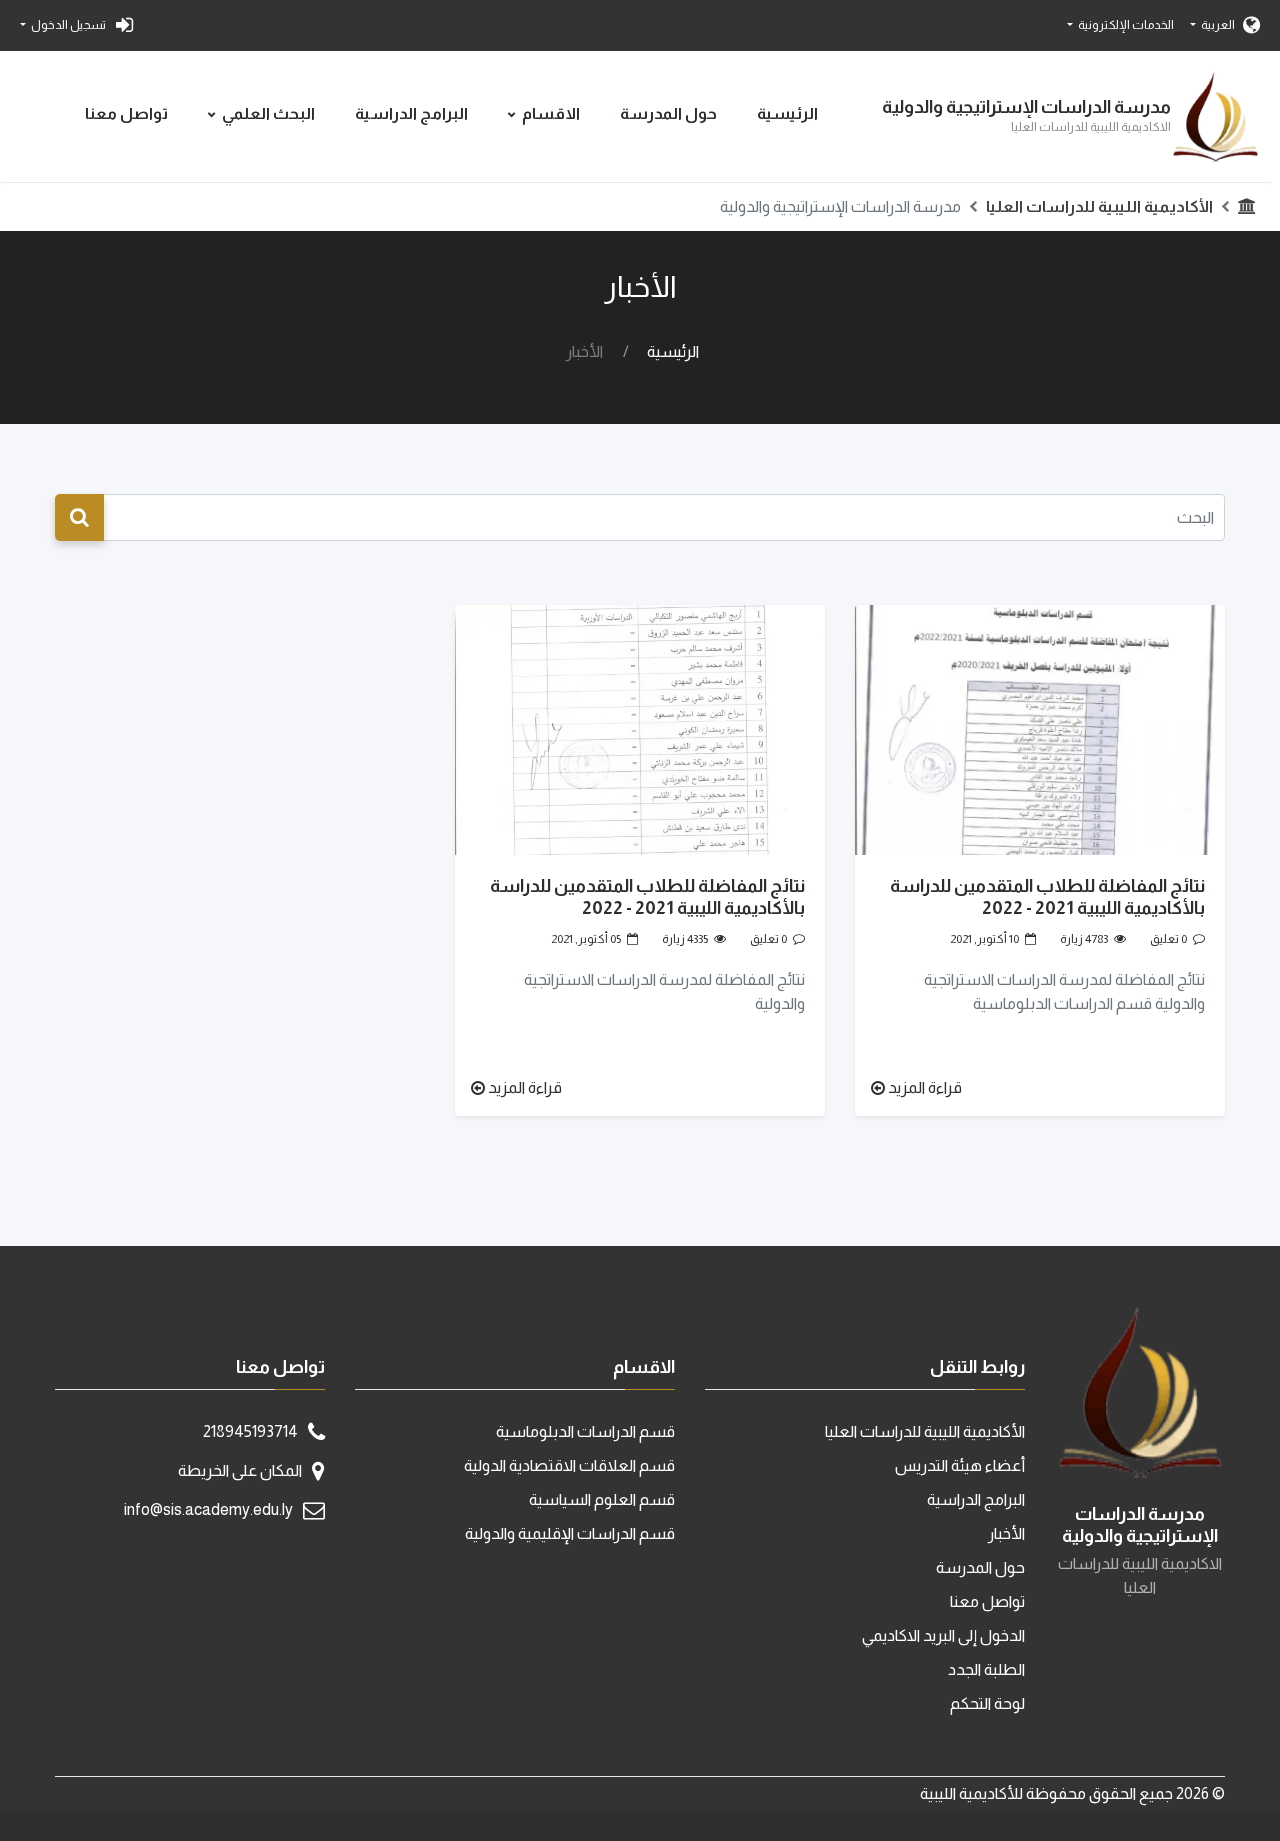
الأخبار (1006, 1533)
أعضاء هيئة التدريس (960, 1465)
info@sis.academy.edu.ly (208, 1509)
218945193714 (250, 1431)
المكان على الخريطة (240, 1470)
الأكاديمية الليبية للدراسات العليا (1099, 206)
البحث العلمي (268, 113)
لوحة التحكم (987, 1703)
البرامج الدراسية (411, 113)
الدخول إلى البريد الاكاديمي (943, 1635)
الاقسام (551, 113)
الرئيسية (787, 113)
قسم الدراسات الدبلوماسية (585, 1431)
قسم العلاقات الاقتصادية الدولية (569, 1465)
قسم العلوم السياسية (602, 1499)
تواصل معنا (126, 113)
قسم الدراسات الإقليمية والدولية (570, 1533)
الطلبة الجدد (986, 1669)
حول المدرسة (668, 113)
